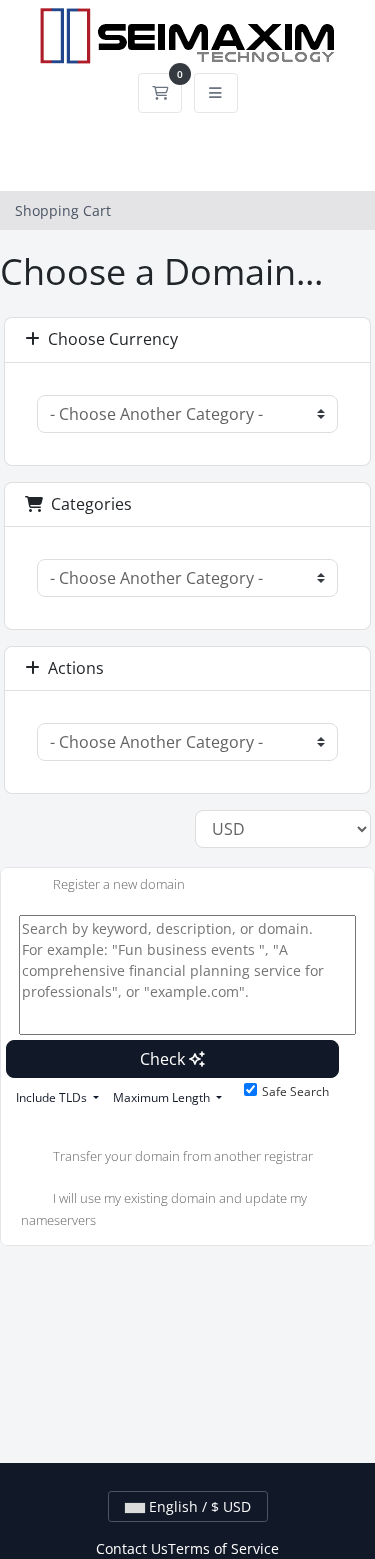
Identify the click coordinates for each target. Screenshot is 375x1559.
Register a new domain (119, 885)
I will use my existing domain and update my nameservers (164, 1209)
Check (164, 1059)
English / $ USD (198, 1506)
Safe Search (295, 1091)
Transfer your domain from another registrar (183, 1156)
